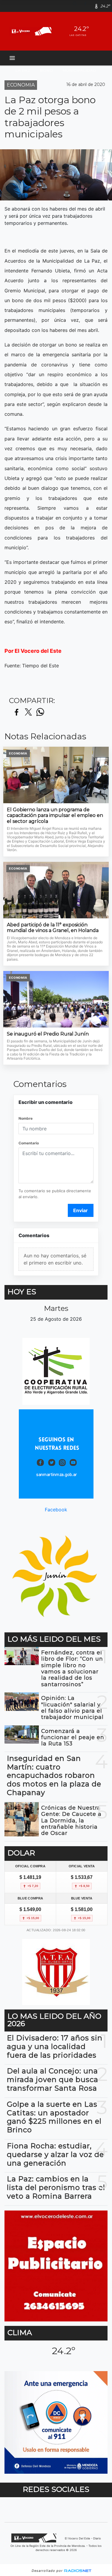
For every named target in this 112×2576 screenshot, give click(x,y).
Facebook (56, 1509)
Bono (47, 70)
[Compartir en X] (28, 712)
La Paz (23, 70)
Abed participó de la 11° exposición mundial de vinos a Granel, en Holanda (53, 928)
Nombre (26, 1118)
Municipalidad (80, 70)
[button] (77, 6)
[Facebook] (88, 6)
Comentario (29, 1143)
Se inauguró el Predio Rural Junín (48, 1034)
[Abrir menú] (12, 58)
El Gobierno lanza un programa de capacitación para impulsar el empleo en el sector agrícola (55, 815)
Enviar (80, 1210)
